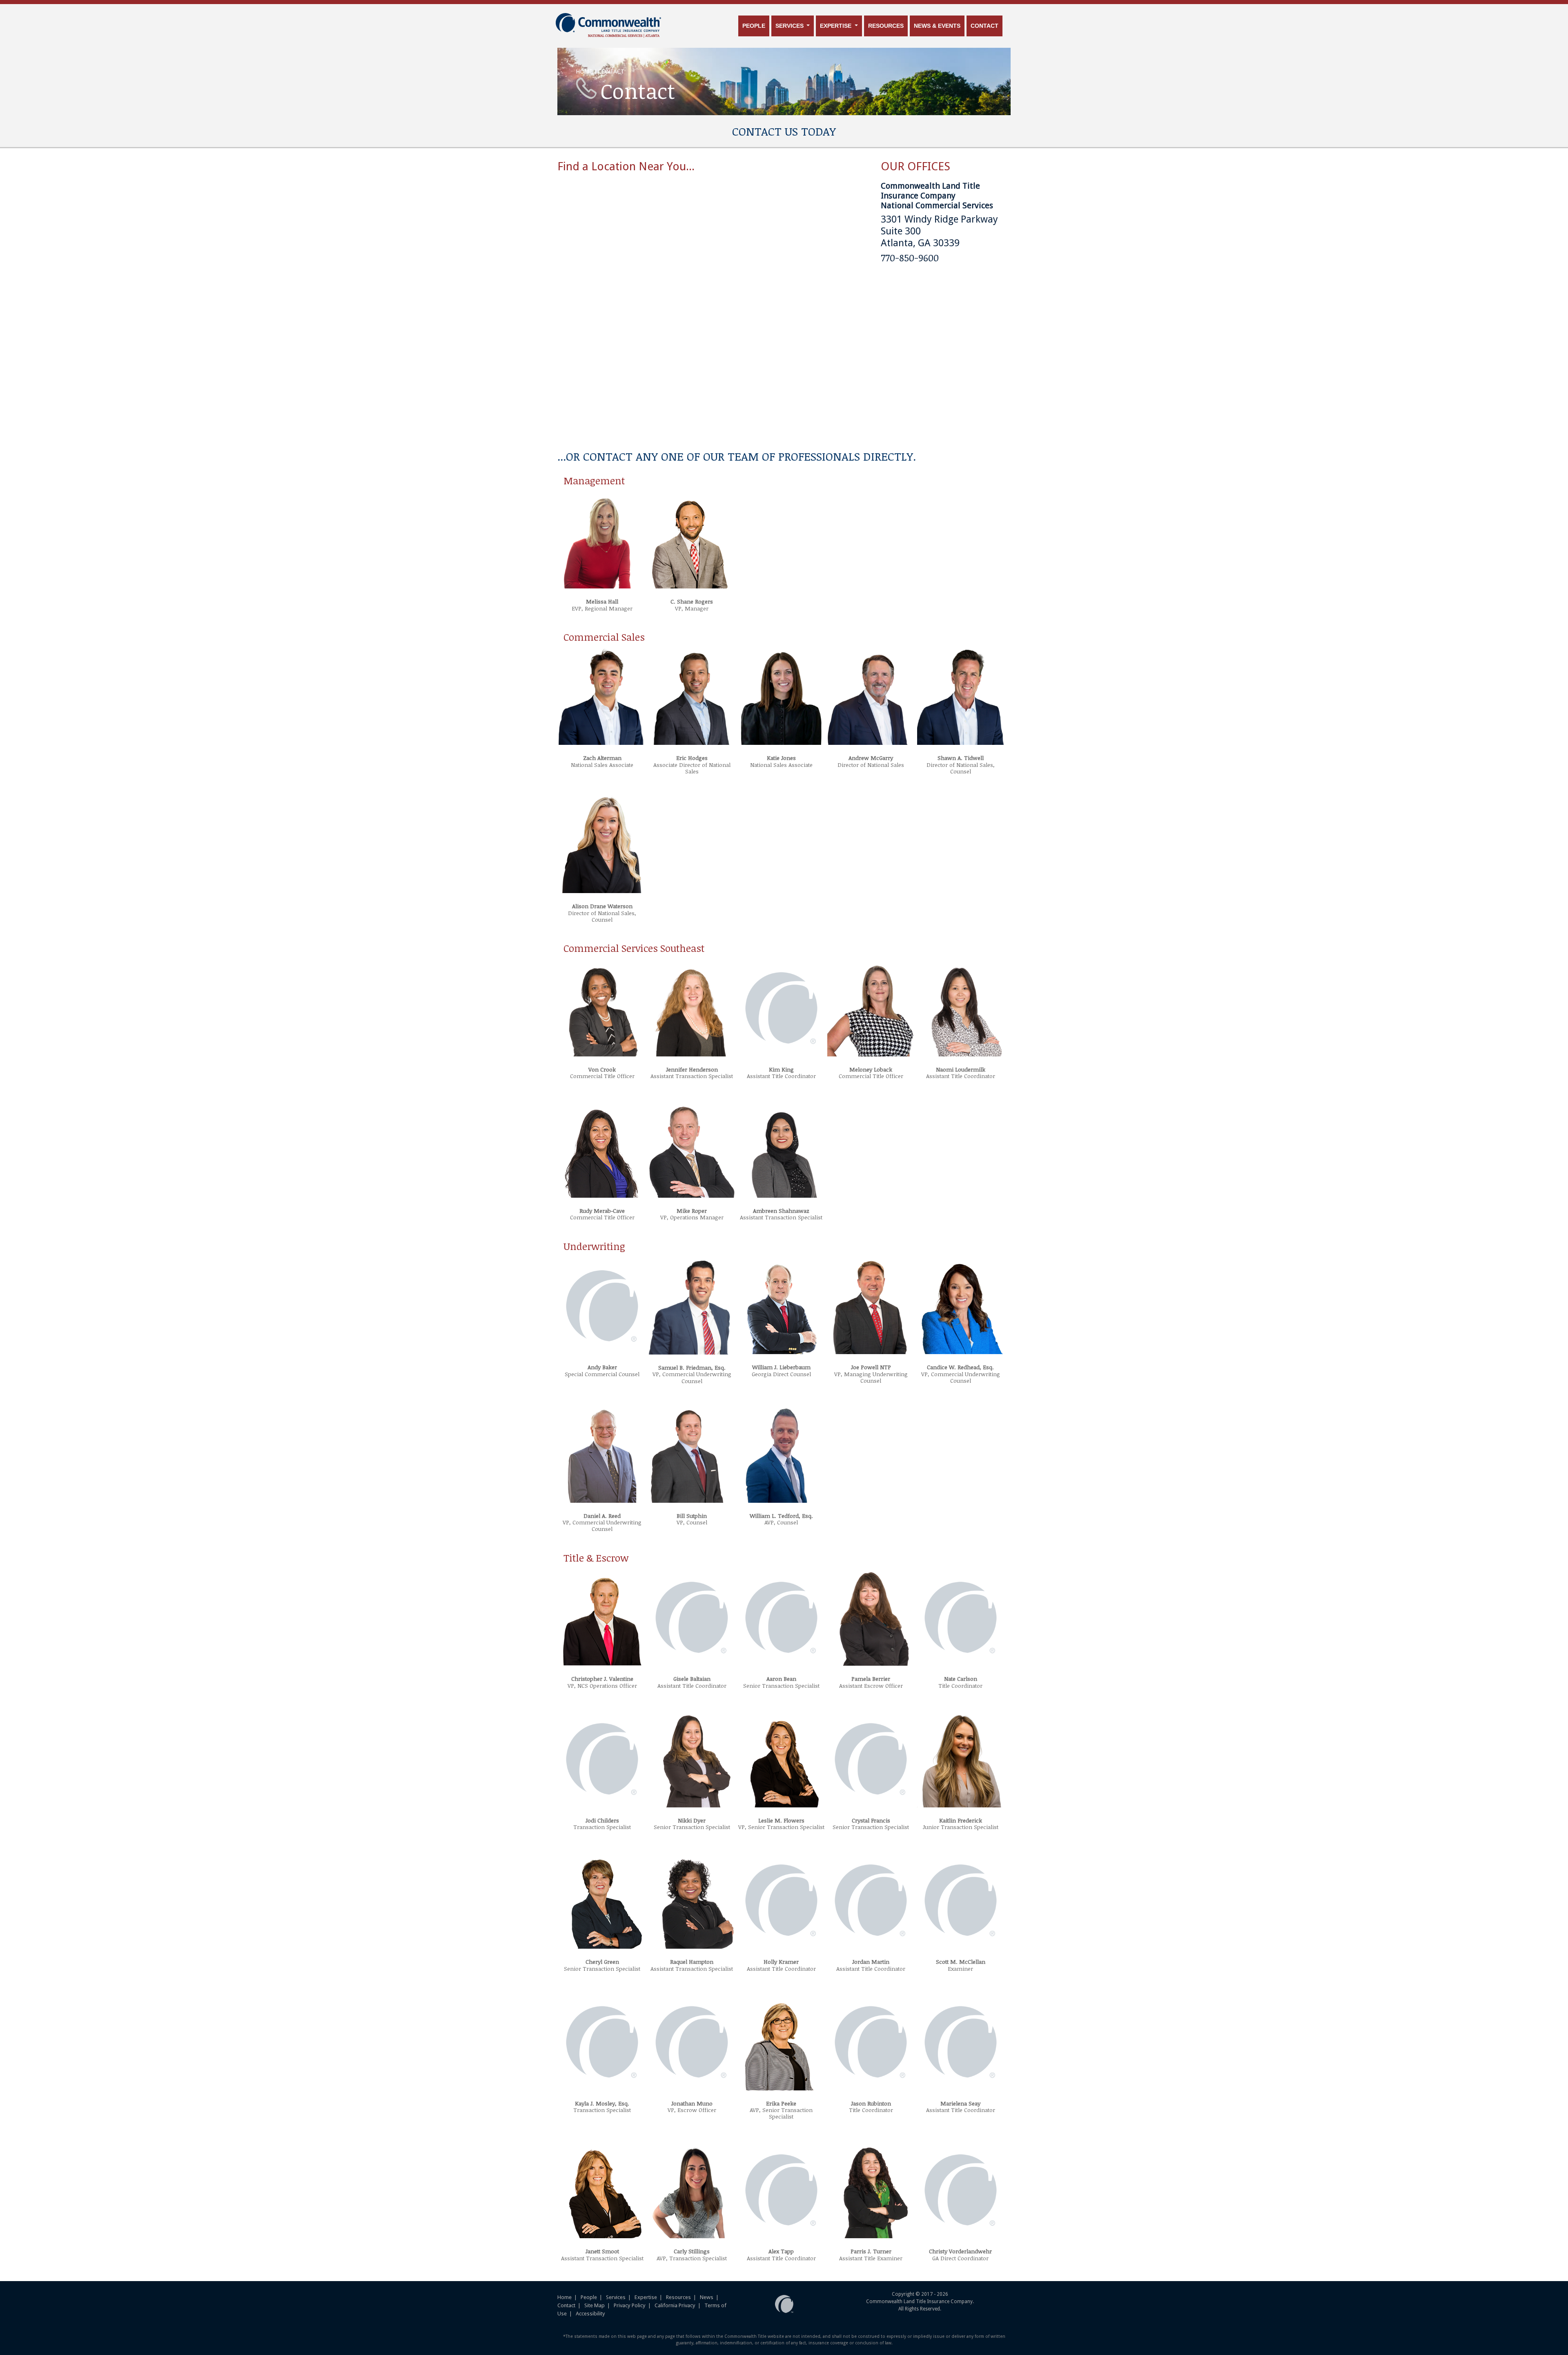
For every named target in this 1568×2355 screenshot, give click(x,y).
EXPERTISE (836, 26)
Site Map (595, 2305)
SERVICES (790, 26)
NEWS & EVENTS (937, 26)
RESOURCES (886, 26)
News (707, 2297)
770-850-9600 (910, 257)
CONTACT (984, 26)
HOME (584, 71)
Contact (566, 2305)
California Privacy (675, 2305)
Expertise (646, 2297)
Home (565, 2297)
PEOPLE (754, 26)
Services (616, 2297)
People (589, 2297)
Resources (678, 2297)
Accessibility (590, 2314)
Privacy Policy (630, 2305)
